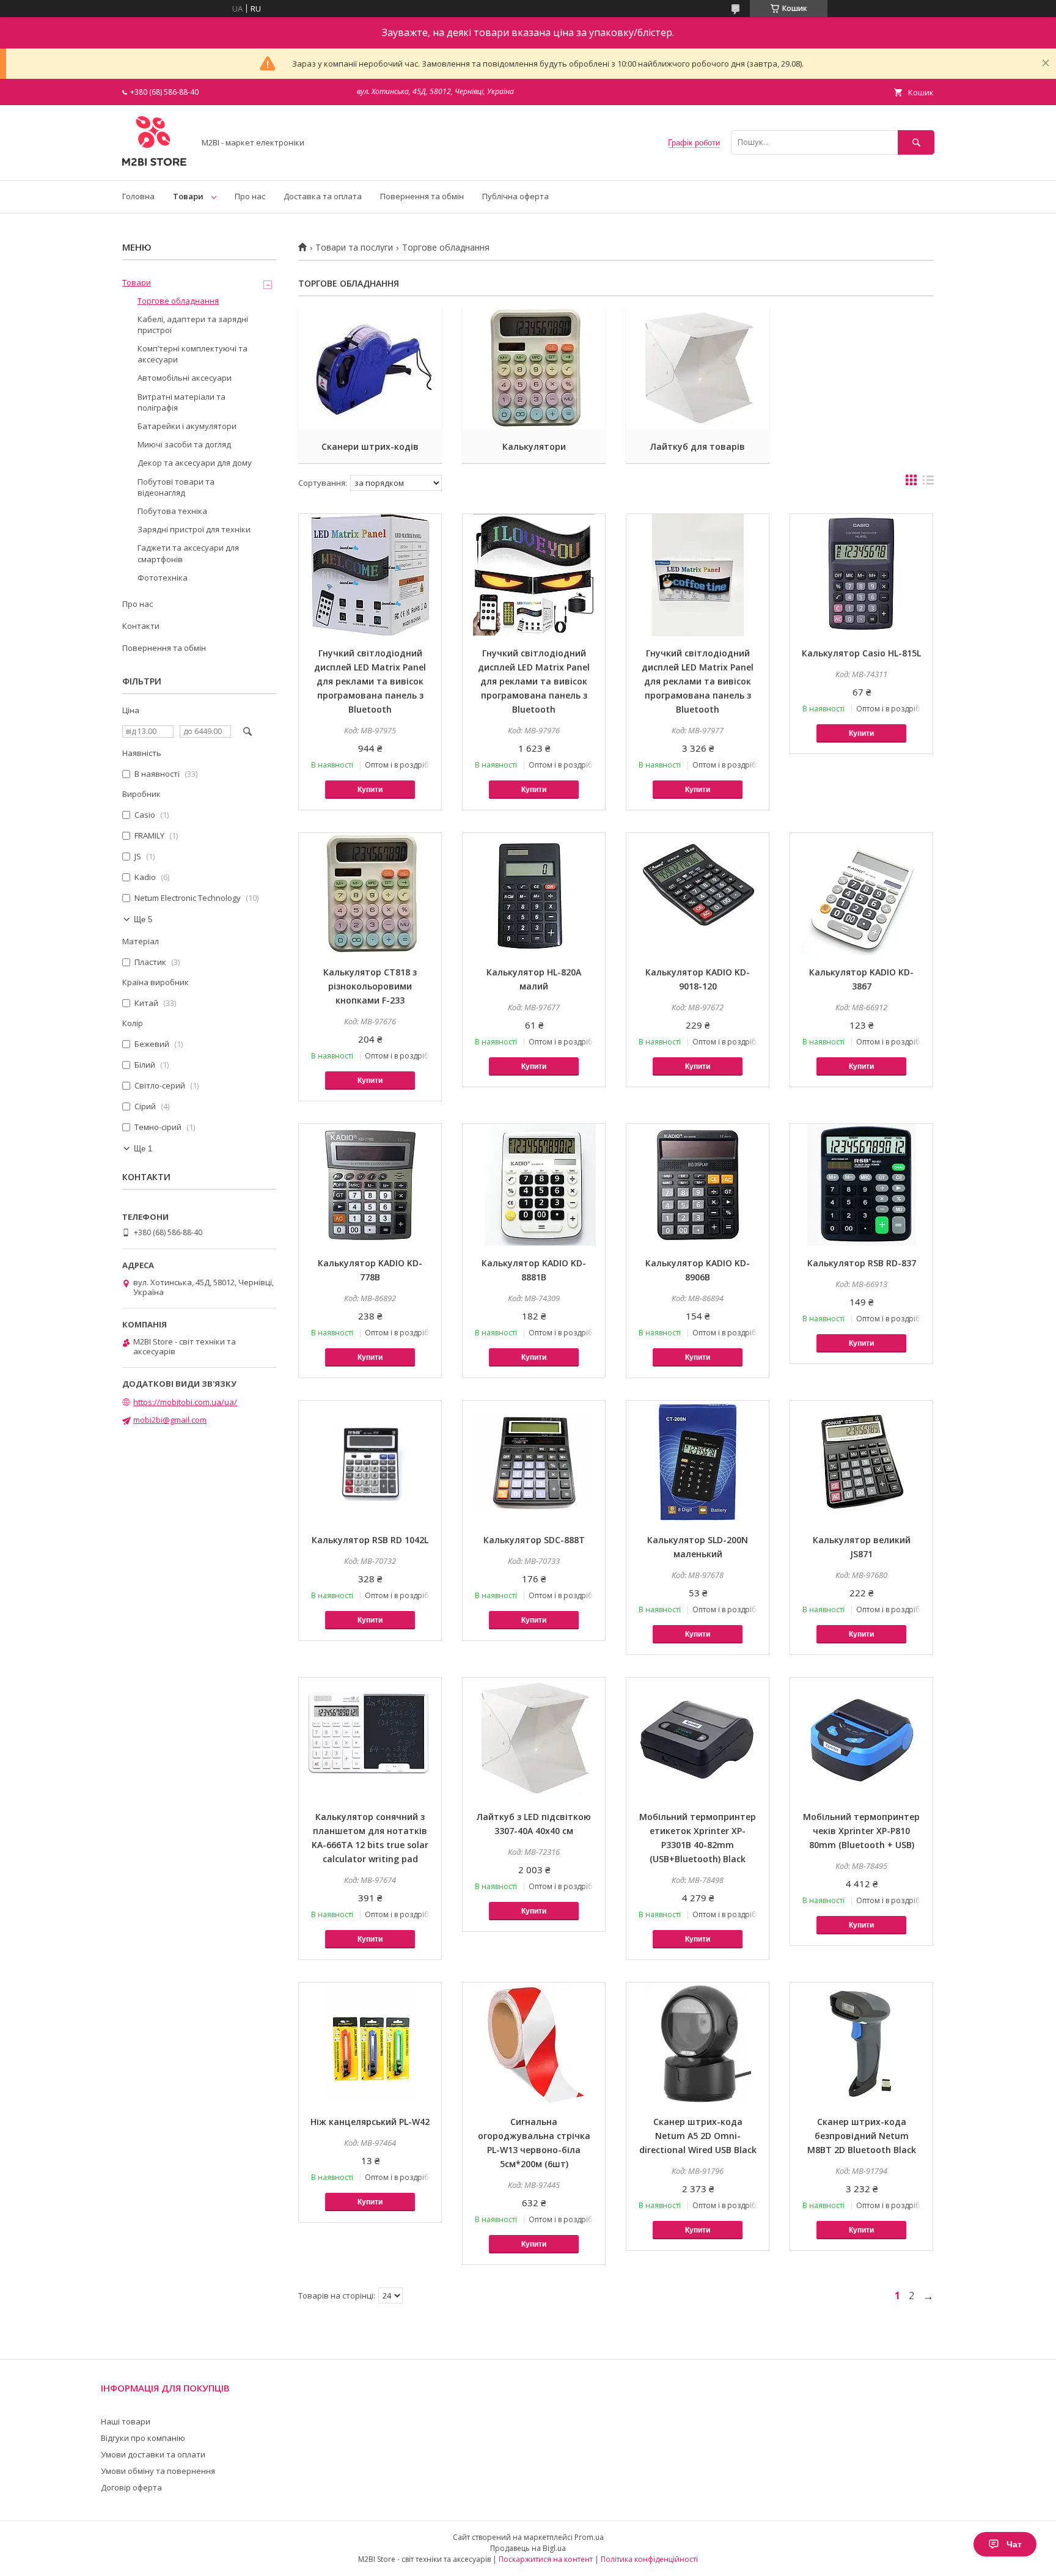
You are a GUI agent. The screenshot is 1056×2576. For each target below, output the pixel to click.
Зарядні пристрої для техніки (194, 529)
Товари (188, 196)
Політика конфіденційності (649, 2559)
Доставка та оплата (323, 196)
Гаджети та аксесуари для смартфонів (188, 553)
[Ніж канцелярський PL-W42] (370, 2044)
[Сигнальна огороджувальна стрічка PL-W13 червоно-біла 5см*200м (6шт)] (534, 2044)
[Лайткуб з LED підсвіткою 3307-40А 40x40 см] (534, 1739)
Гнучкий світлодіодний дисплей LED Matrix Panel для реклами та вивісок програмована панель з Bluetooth (370, 681)
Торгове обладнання (178, 301)
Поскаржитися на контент (546, 2559)
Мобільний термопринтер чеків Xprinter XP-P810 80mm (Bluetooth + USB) (861, 1831)
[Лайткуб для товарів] (698, 369)
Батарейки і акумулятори (187, 426)
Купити (370, 790)
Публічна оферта (515, 196)
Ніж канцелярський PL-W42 (370, 2122)
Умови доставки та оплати (153, 2454)
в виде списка (928, 483)
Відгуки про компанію (143, 2438)
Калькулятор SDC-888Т (534, 1540)
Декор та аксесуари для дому (195, 463)
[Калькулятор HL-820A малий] (534, 894)
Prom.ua (589, 2537)
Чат (1014, 2544)
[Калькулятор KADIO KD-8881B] (534, 1185)
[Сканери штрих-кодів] (370, 369)
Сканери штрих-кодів (370, 446)
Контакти (141, 626)
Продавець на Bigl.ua (528, 2548)
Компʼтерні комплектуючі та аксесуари (193, 354)
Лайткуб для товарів (698, 446)
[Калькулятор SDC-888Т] (534, 1462)
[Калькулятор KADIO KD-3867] (861, 894)
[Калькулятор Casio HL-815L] (861, 575)
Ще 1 (143, 1149)
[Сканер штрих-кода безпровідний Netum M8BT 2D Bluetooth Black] (861, 2044)
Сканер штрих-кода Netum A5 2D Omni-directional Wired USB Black (698, 2136)
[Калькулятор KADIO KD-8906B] (698, 1185)
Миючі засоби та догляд (184, 444)
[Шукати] (916, 142)
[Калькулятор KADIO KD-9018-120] (698, 894)
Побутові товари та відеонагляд (176, 487)
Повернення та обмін (422, 196)
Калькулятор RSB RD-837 (862, 1263)
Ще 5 (143, 919)
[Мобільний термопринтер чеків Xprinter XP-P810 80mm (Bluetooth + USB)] (861, 1739)
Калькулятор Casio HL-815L (861, 653)
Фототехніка (163, 578)
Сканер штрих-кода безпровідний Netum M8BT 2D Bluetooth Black (862, 2136)
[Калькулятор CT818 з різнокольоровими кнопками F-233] (370, 894)
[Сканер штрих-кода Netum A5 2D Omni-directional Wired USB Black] (698, 2044)
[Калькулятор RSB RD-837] (861, 1185)
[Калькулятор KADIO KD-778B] (370, 1185)
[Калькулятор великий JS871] (861, 1462)
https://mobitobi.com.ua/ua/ (185, 1402)
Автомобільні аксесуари (185, 378)
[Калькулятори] (534, 369)
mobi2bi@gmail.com (170, 1420)
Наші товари (126, 2421)
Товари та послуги (354, 248)
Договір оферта (131, 2487)
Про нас (250, 196)
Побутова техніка (172, 511)
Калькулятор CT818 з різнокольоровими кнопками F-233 (370, 986)
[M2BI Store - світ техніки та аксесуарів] (155, 164)
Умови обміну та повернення (158, 2471)
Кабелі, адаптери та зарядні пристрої (193, 325)
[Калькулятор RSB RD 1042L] (370, 1462)
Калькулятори (534, 446)
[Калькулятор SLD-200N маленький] (698, 1462)
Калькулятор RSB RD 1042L (370, 1540)
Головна (138, 196)
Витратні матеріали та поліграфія (182, 402)
